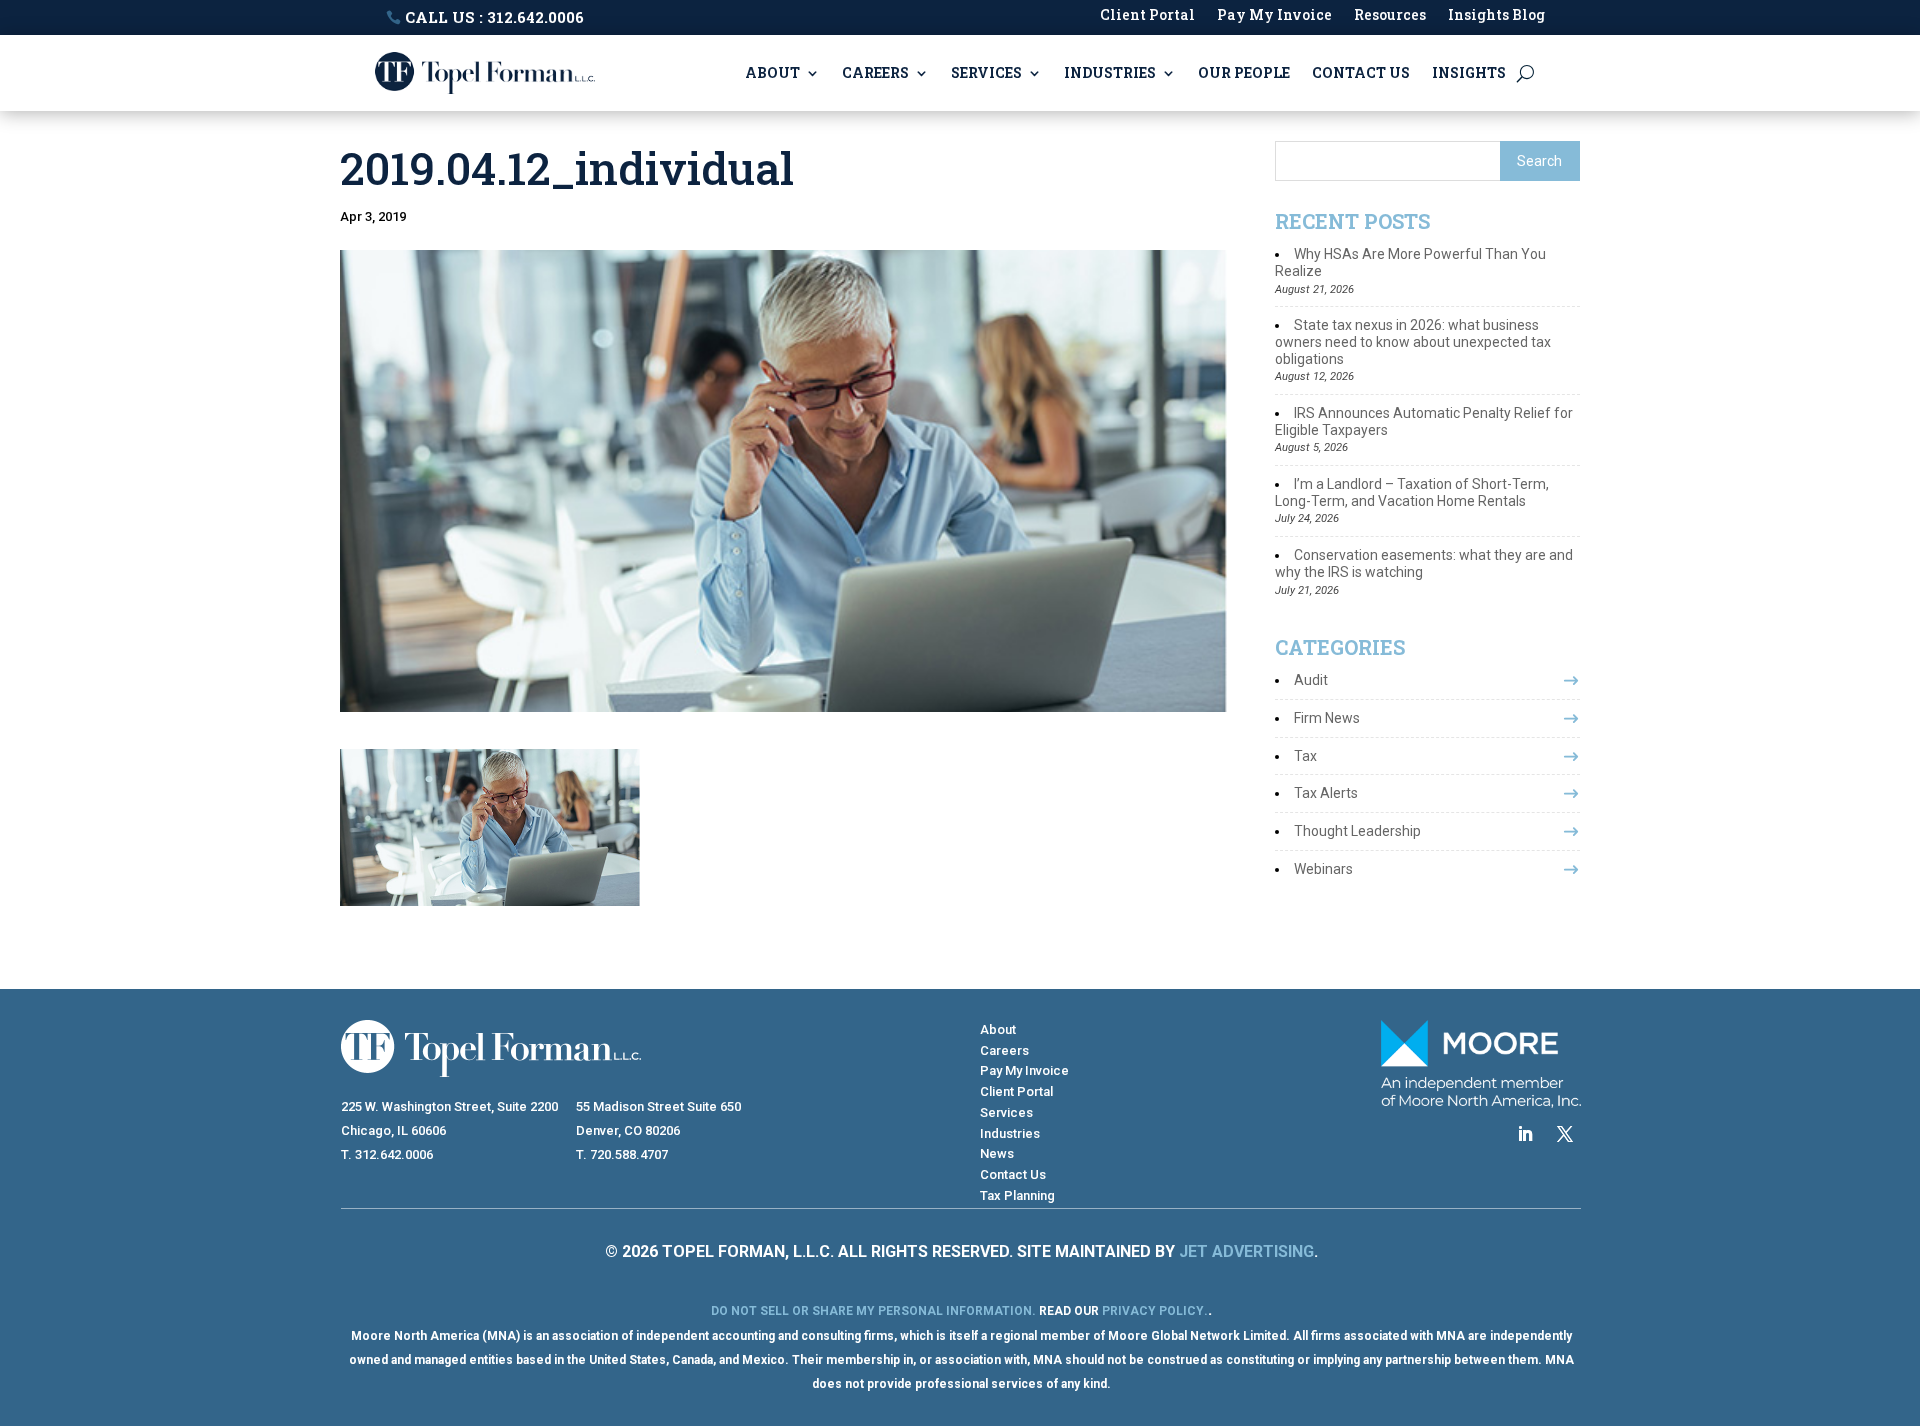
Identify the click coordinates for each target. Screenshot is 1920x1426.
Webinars (1323, 869)
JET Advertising (1246, 1251)
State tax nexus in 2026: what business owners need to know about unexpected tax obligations (1413, 342)
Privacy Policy (1153, 1311)
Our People (1244, 72)
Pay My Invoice (1274, 16)
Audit (1311, 680)
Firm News (1327, 718)
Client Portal (1147, 16)
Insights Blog (1496, 16)
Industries (1110, 72)
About (772, 72)
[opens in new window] (1525, 1134)
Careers (875, 72)
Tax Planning (1017, 1195)
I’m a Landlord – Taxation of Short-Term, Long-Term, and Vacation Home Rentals (1412, 492)
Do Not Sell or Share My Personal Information (871, 1311)
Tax (1305, 756)
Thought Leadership (1357, 831)
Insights (1469, 72)
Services (986, 72)
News (997, 1153)
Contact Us (1361, 72)
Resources (1390, 16)
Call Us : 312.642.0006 (494, 17)
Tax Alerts (1326, 793)
